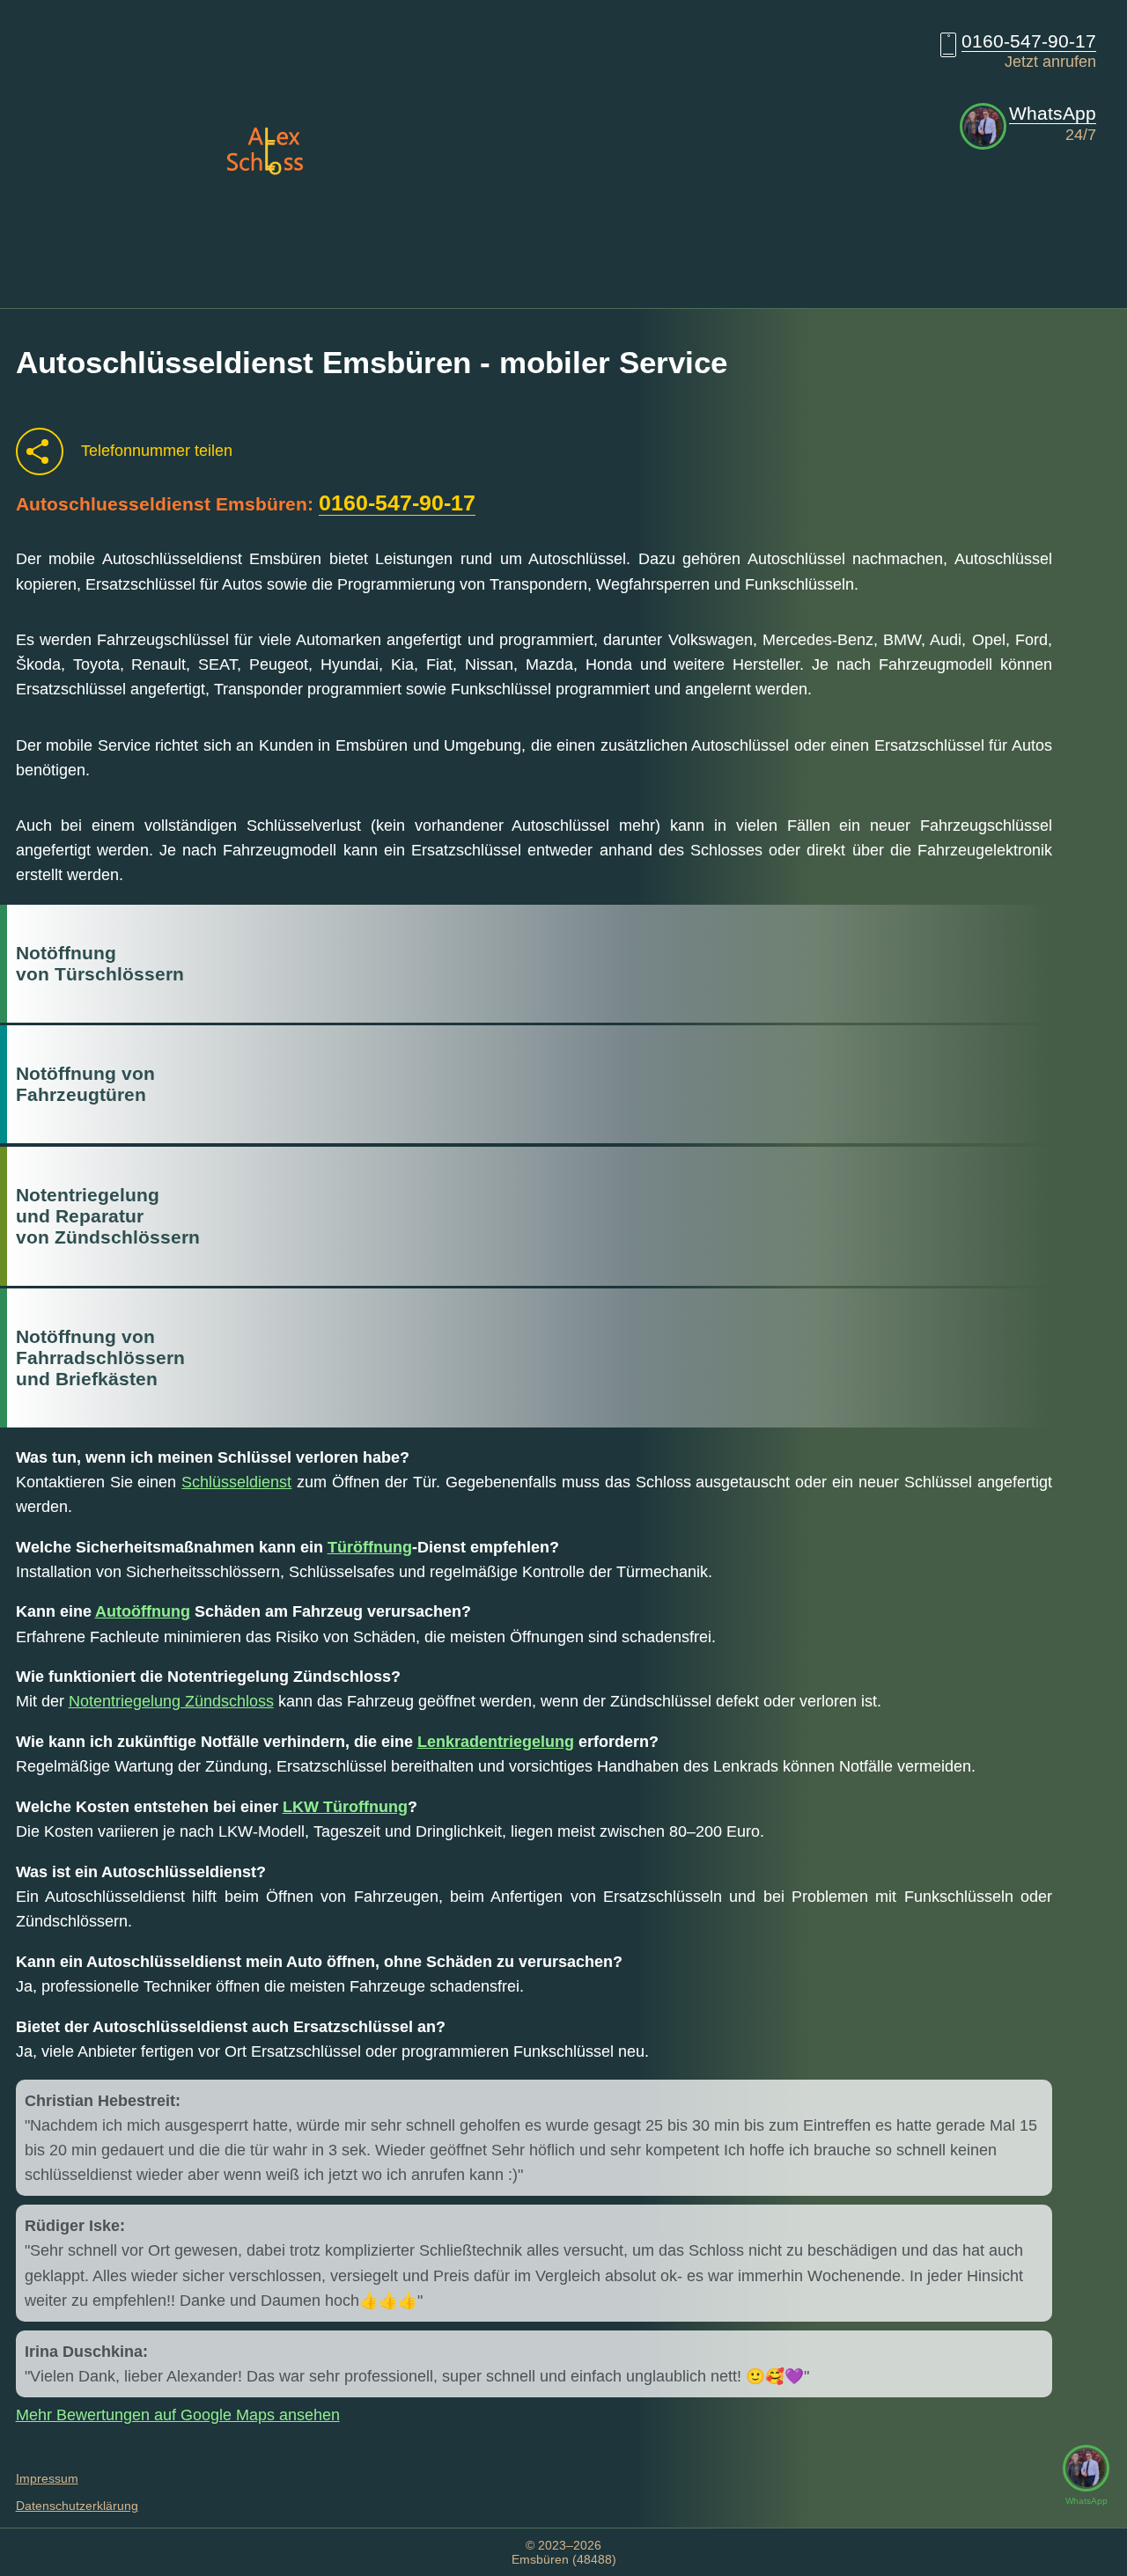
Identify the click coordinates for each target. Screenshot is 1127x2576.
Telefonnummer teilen (157, 451)
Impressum (47, 2478)
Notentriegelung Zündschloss (171, 1701)
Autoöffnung (143, 1611)
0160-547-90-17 (1029, 41)
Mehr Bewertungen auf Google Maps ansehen (178, 2415)
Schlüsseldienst (236, 1482)
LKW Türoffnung (345, 1807)
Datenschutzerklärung (77, 2506)
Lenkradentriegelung (496, 1742)
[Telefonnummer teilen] (40, 451)
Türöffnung (370, 1547)
